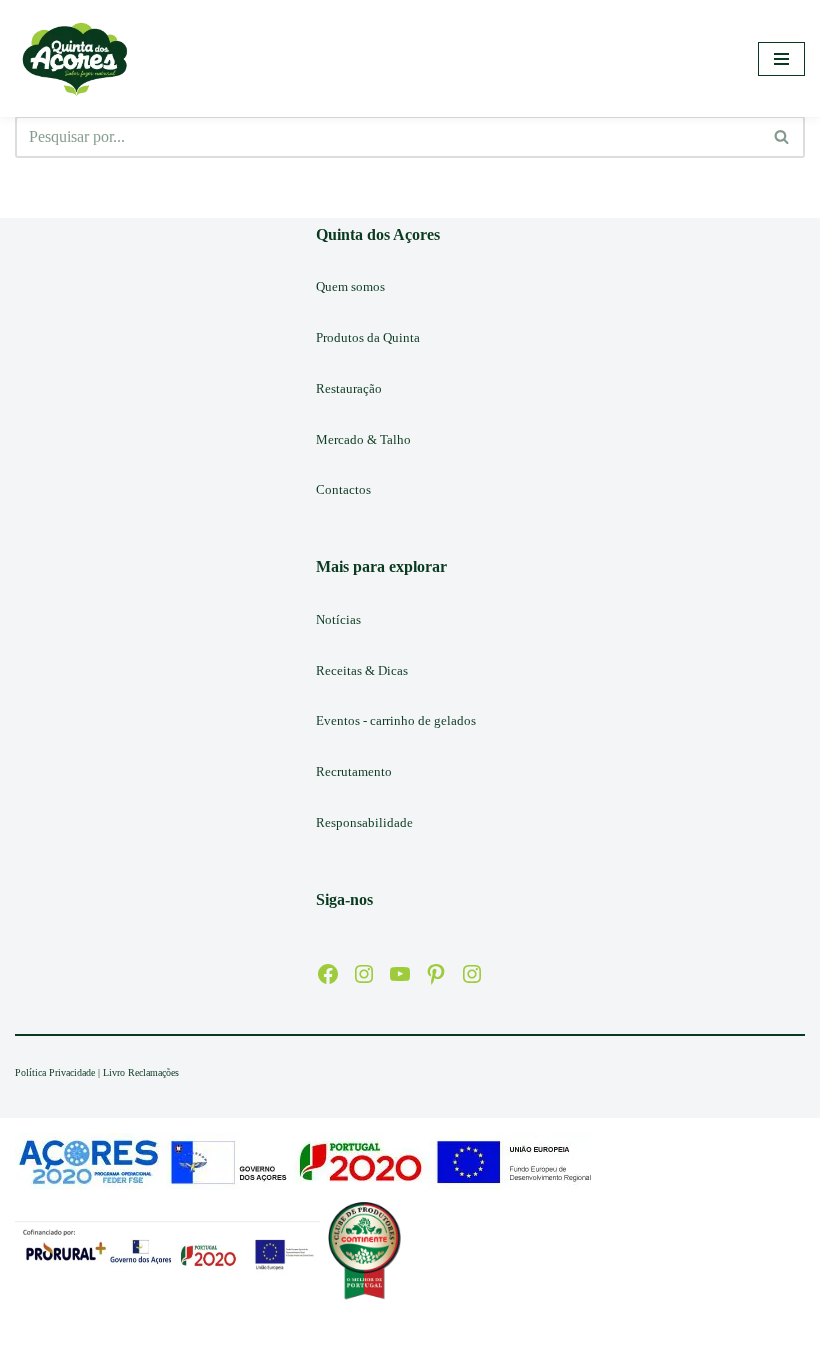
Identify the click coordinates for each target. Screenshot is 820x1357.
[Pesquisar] (782, 137)
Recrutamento (354, 771)
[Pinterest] (436, 974)
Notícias (338, 619)
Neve (332, 1336)
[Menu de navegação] (781, 59)
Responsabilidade (364, 822)
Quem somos (350, 286)
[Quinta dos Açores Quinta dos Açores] (75, 58)
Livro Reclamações (141, 1072)
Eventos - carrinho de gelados (396, 720)
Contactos (343, 489)
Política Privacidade (55, 1072)
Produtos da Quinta (368, 337)
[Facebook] (328, 974)
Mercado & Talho (363, 439)
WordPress (472, 1336)
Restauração (349, 388)
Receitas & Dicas (362, 670)
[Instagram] (364, 974)
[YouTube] (400, 974)
